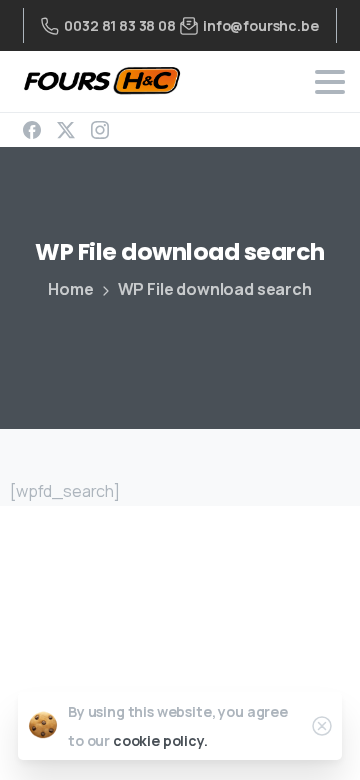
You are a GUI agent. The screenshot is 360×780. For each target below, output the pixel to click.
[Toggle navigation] (330, 82)
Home (70, 289)
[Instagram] (100, 130)
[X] (66, 130)
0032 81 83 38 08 (119, 25)
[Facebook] (32, 130)
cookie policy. (160, 740)
